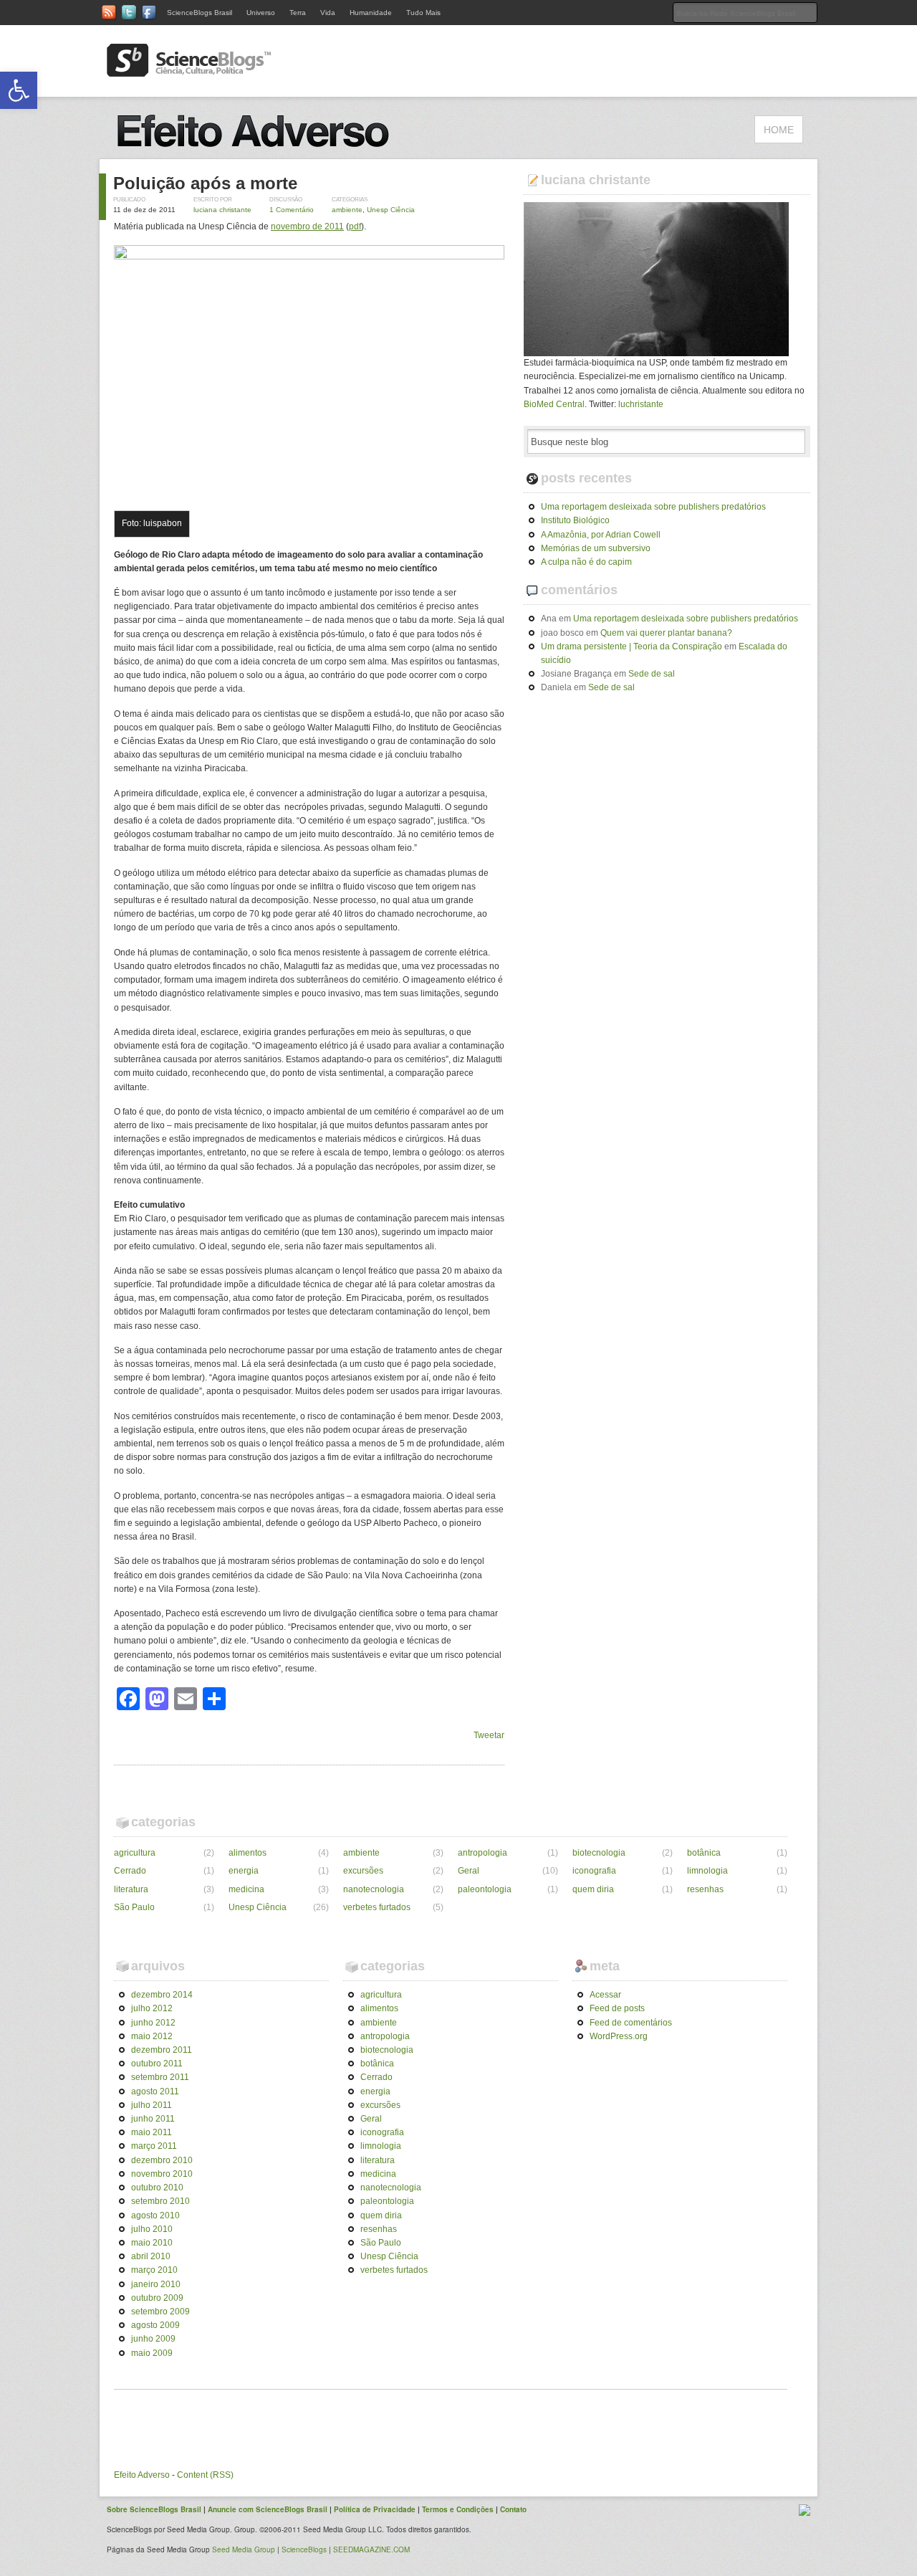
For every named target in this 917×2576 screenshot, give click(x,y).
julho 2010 (152, 2229)
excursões (363, 1871)
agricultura (135, 1853)
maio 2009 (152, 2353)
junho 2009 (153, 2339)
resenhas (705, 1889)
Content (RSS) (205, 2475)
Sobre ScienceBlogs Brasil (154, 2509)
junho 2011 (153, 2119)
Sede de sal (652, 674)
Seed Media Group (244, 2549)
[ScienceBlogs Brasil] (189, 71)
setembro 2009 (160, 2312)
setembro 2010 (160, 2201)
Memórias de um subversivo (596, 548)
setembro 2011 (160, 2077)
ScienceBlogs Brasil (200, 13)
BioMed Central (554, 404)
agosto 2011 (155, 2091)
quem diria (593, 1889)
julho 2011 (152, 2105)
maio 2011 (152, 2132)
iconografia (594, 1871)
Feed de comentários (631, 2023)
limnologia (707, 1871)
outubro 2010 (157, 2188)
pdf (355, 226)
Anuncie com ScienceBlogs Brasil (268, 2509)
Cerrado (130, 1871)
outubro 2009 (157, 2298)
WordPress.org (619, 2036)
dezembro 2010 (162, 2160)
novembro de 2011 (307, 226)
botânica (704, 1853)
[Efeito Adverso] (258, 151)
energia (244, 1871)
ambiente (347, 210)
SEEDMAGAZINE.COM (371, 2549)
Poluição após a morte (205, 183)
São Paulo (134, 1907)
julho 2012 (152, 2008)
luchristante (641, 404)
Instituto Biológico (575, 520)
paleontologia (485, 1889)
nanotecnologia (374, 1889)
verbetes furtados (377, 1907)
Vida (328, 13)
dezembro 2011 (162, 2050)
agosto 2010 (155, 2215)
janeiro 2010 (156, 2284)
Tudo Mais (423, 13)
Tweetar (489, 1735)
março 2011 (154, 2146)
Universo (261, 13)
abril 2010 (151, 2256)
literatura (131, 1889)
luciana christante (222, 210)
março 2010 (154, 2270)
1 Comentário (292, 210)
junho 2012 (153, 2023)
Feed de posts (617, 2008)
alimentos (248, 1853)
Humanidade (371, 13)
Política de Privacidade (375, 2509)
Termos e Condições (458, 2509)
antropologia (482, 1853)
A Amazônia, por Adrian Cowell (601, 535)
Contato (513, 2509)
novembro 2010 (162, 2174)
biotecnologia (599, 1853)
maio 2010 (152, 2243)
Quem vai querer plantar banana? (666, 633)
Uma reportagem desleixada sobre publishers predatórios (653, 507)
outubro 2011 (157, 2064)
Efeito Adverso (142, 2475)
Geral (469, 1871)
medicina (246, 1889)
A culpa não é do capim (586, 562)
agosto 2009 (155, 2325)
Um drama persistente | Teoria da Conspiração (632, 647)
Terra (298, 13)
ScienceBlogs (304, 2549)
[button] (19, 90)
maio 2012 (152, 2036)
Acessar (605, 1995)
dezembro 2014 (162, 1995)
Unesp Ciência (391, 210)
